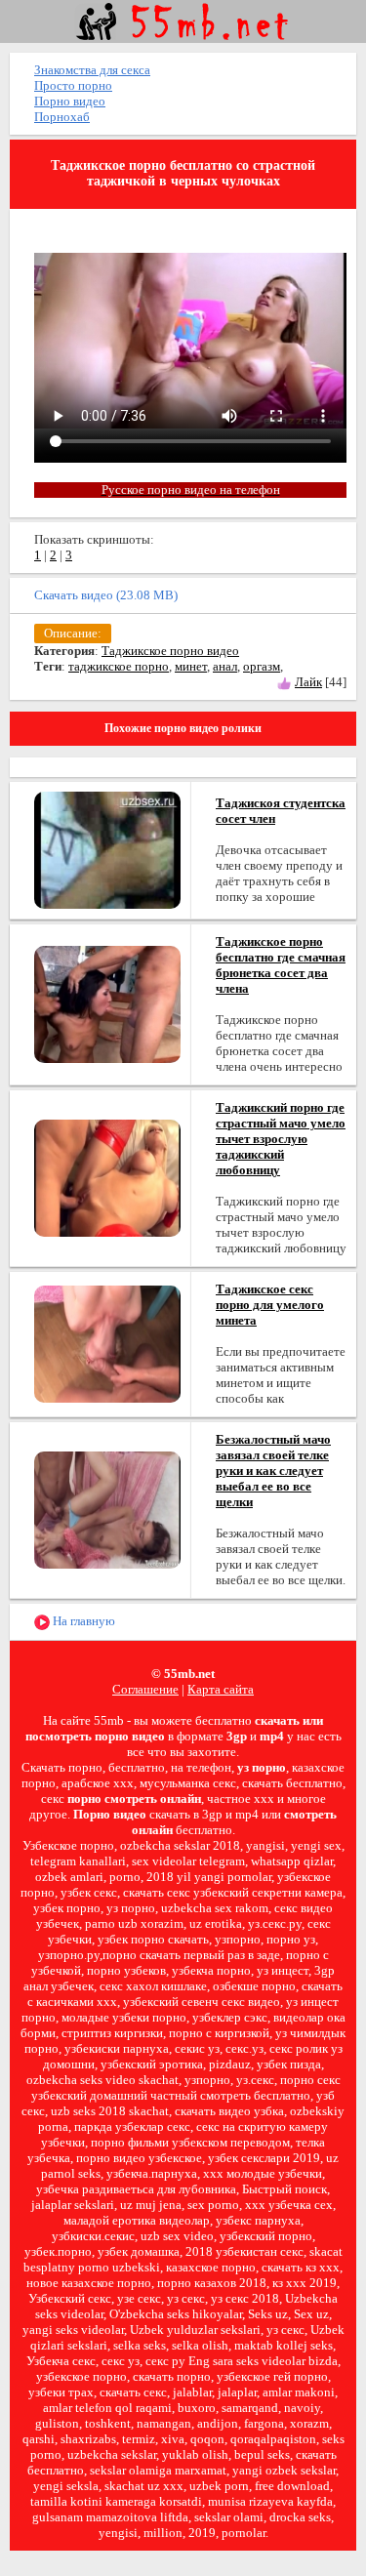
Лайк (308, 682)
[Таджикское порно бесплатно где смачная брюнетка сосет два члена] (107, 1003)
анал (225, 666)
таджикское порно (119, 666)
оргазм (262, 666)
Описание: (73, 633)
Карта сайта (221, 1689)
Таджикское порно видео (170, 651)
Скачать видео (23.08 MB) (106, 595)
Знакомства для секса (92, 70)
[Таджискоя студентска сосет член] (107, 849)
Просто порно (73, 85)
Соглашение (145, 1689)
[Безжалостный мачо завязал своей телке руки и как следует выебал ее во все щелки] (107, 1509)
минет (191, 666)
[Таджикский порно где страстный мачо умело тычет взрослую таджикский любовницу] (107, 1177)
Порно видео (70, 101)
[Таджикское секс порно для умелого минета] (107, 1343)
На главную (82, 1621)
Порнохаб (62, 117)
